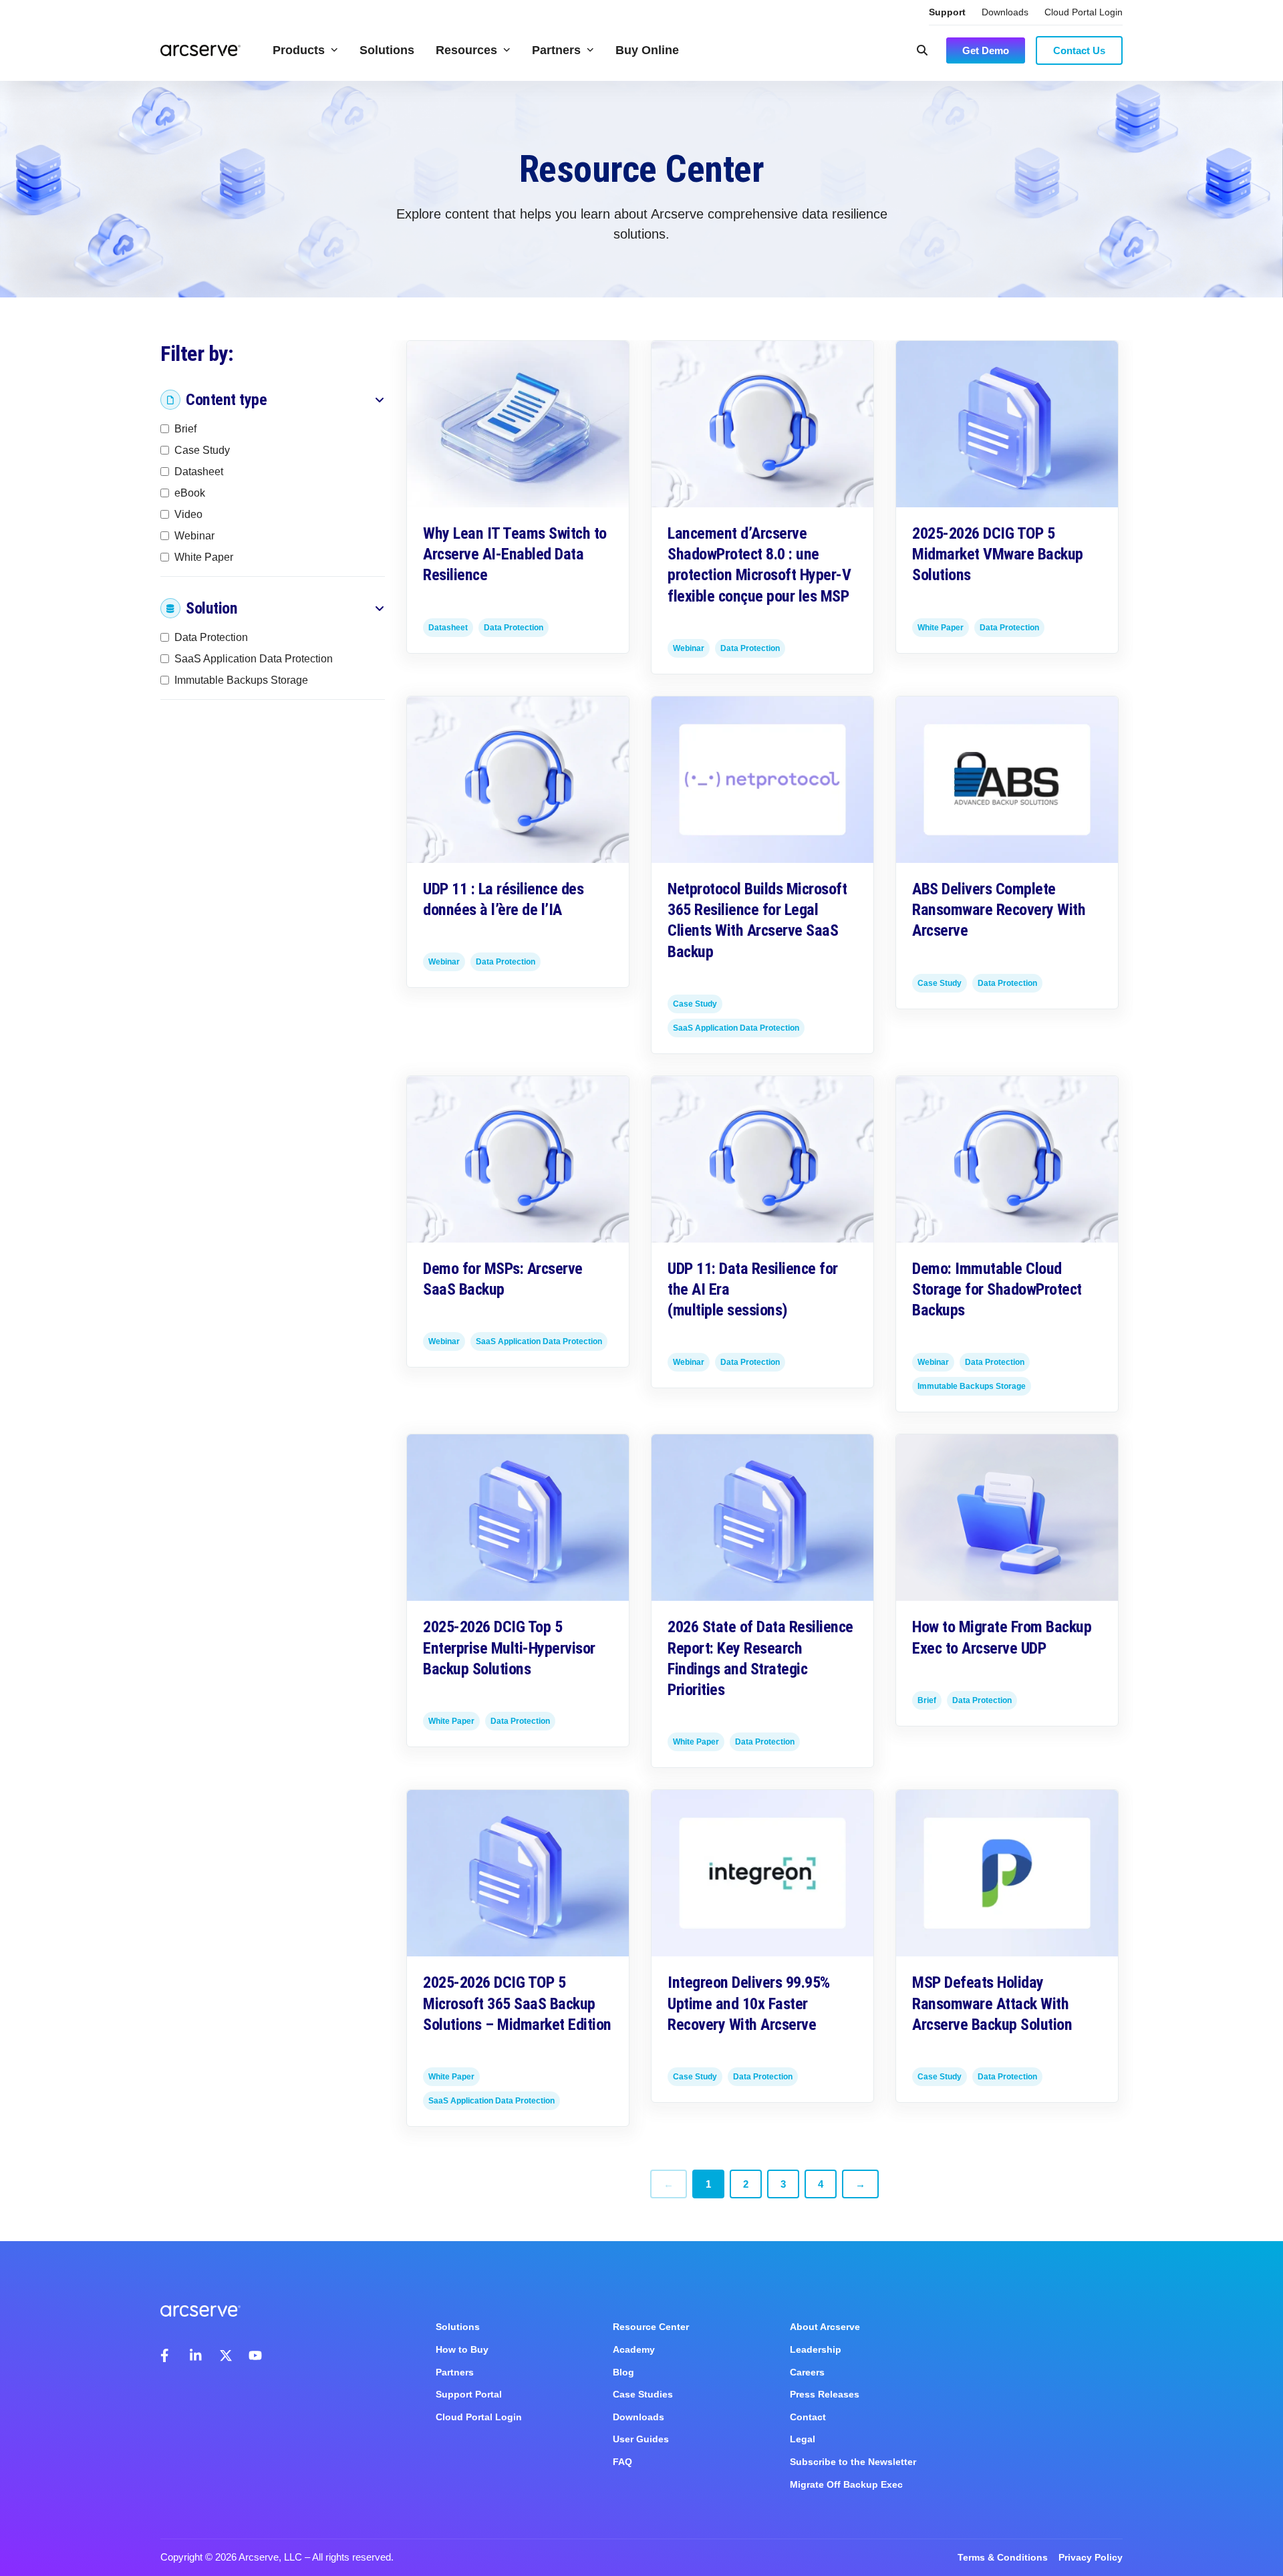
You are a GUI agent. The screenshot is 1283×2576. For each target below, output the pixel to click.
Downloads (1005, 12)
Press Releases (825, 2394)
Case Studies (643, 2394)
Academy (634, 2349)
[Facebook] (167, 2355)
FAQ (622, 2462)
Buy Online (647, 50)
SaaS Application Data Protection (254, 659)
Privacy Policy (1091, 2557)
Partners (556, 50)
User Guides (641, 2439)
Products (299, 50)
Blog (623, 2372)
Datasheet (199, 472)
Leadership (816, 2349)
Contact (808, 2417)
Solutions (387, 50)
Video (188, 514)
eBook (190, 493)
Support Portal (469, 2394)
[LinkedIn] (196, 2355)
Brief (185, 429)
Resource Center (651, 2327)
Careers (807, 2372)
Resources (466, 50)
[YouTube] (255, 2355)
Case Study (202, 450)
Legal (803, 2439)
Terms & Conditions (1003, 2557)
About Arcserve (825, 2327)
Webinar (194, 536)
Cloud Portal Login (1084, 12)
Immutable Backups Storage (241, 680)
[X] (226, 2355)
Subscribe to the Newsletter (853, 2462)
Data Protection (211, 637)
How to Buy (462, 2349)
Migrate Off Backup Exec (846, 2484)
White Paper (204, 557)
